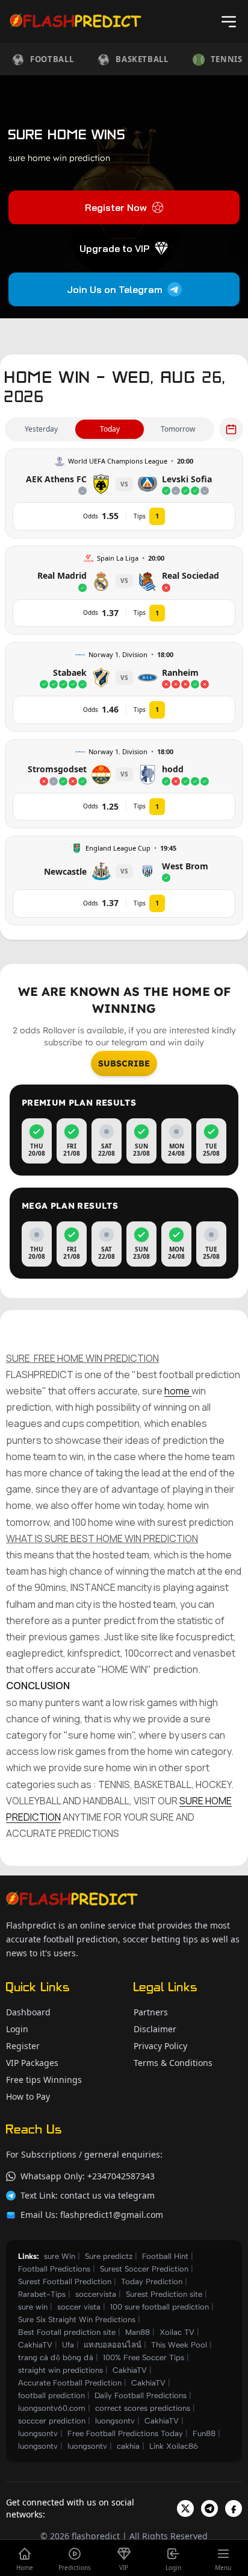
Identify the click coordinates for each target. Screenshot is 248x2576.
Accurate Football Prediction (70, 2383)
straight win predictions (60, 2370)
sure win (33, 2307)
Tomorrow (178, 429)
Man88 (138, 2332)
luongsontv (115, 2421)
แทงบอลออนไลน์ (113, 2345)
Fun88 (204, 2433)
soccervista (96, 2294)
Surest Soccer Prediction (144, 2269)
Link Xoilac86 (174, 2446)
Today (110, 429)
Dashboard (28, 2012)
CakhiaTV (35, 2345)
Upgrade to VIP (114, 248)
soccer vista (79, 2307)
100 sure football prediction (160, 2307)
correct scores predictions (143, 2408)
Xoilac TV (177, 2332)
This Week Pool (179, 2345)
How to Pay (28, 2096)
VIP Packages (32, 2063)
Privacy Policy (160, 2046)
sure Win (60, 2256)
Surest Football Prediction (65, 2282)
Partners (151, 2012)
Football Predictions (54, 2269)
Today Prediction (152, 2282)
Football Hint (165, 2256)
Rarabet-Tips (42, 2294)
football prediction (51, 2395)
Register (23, 2046)
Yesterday (41, 429)
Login (17, 2029)
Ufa (68, 2345)
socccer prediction (52, 2421)
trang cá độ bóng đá (56, 2357)
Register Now (116, 207)
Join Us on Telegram (115, 289)
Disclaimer (155, 2029)
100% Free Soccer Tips (144, 2357)
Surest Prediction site (164, 2294)
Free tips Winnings (44, 2080)
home (178, 1391)
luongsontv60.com (52, 2408)
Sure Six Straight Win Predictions (77, 2319)
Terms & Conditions (173, 2063)
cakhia (128, 2446)
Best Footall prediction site (67, 2332)
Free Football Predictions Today (125, 2433)
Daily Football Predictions (141, 2395)
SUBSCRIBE (124, 1063)
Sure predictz (109, 2256)
